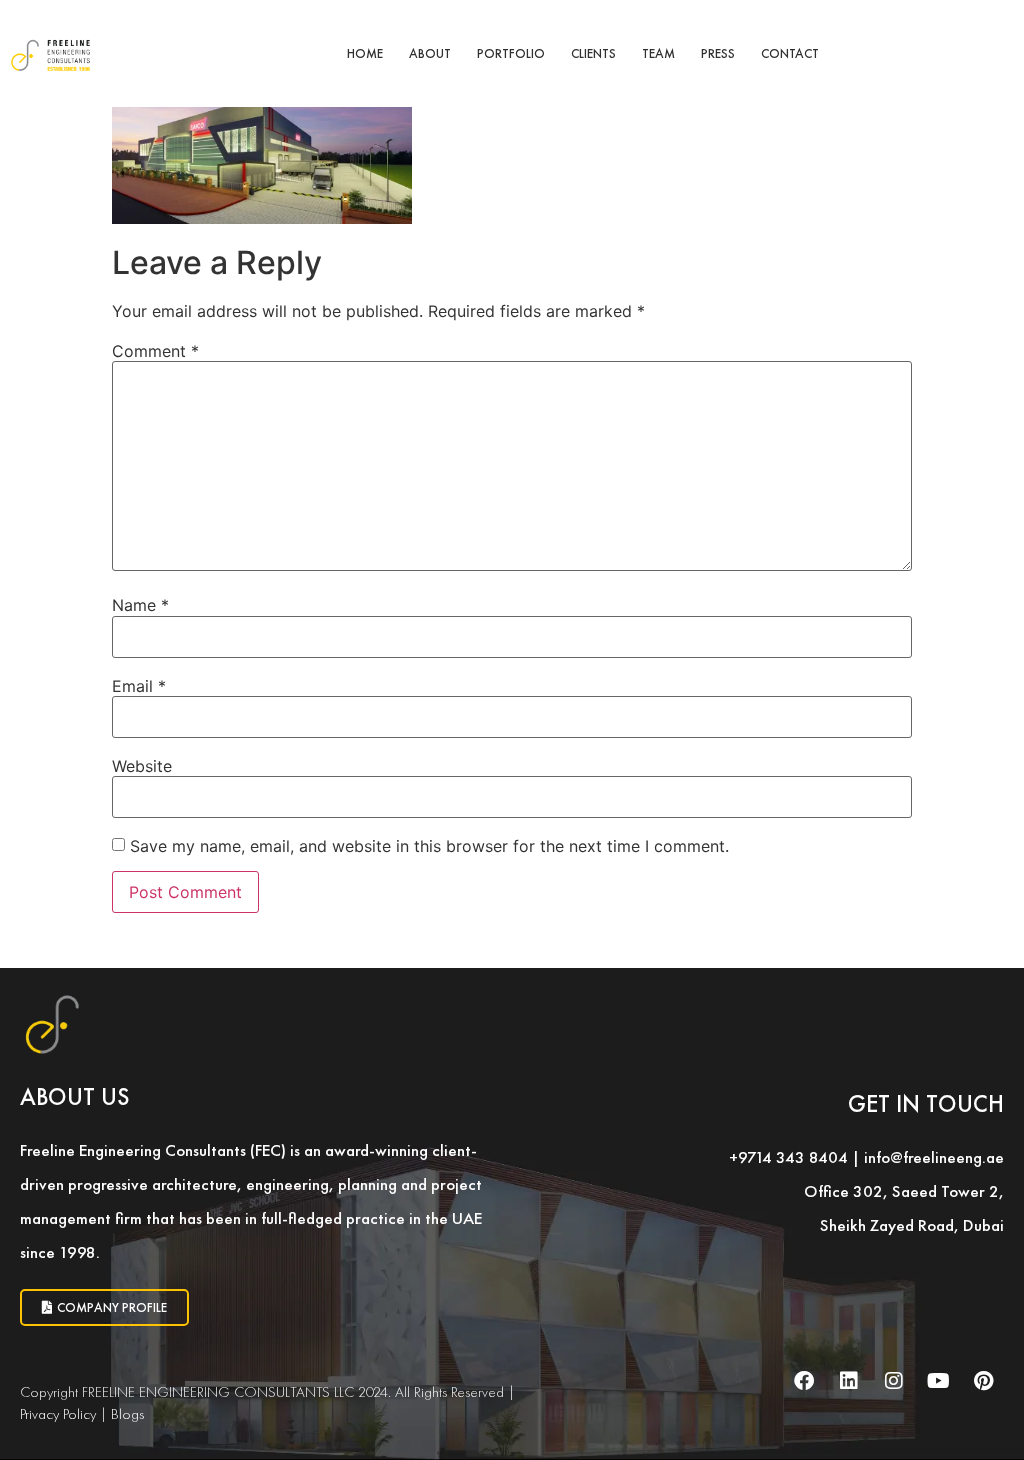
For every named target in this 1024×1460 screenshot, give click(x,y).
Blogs (127, 1414)
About (430, 53)
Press (718, 53)
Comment (155, 351)
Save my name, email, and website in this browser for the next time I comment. (429, 846)
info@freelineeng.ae (934, 1157)
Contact (790, 53)
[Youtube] (939, 1381)
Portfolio (511, 53)
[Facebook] (804, 1381)
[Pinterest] (984, 1381)
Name (140, 605)
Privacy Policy (58, 1414)
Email (139, 686)
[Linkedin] (849, 1381)
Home (365, 53)
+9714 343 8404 (788, 1157)
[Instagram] (894, 1381)
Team (658, 53)
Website (142, 766)
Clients (593, 53)
